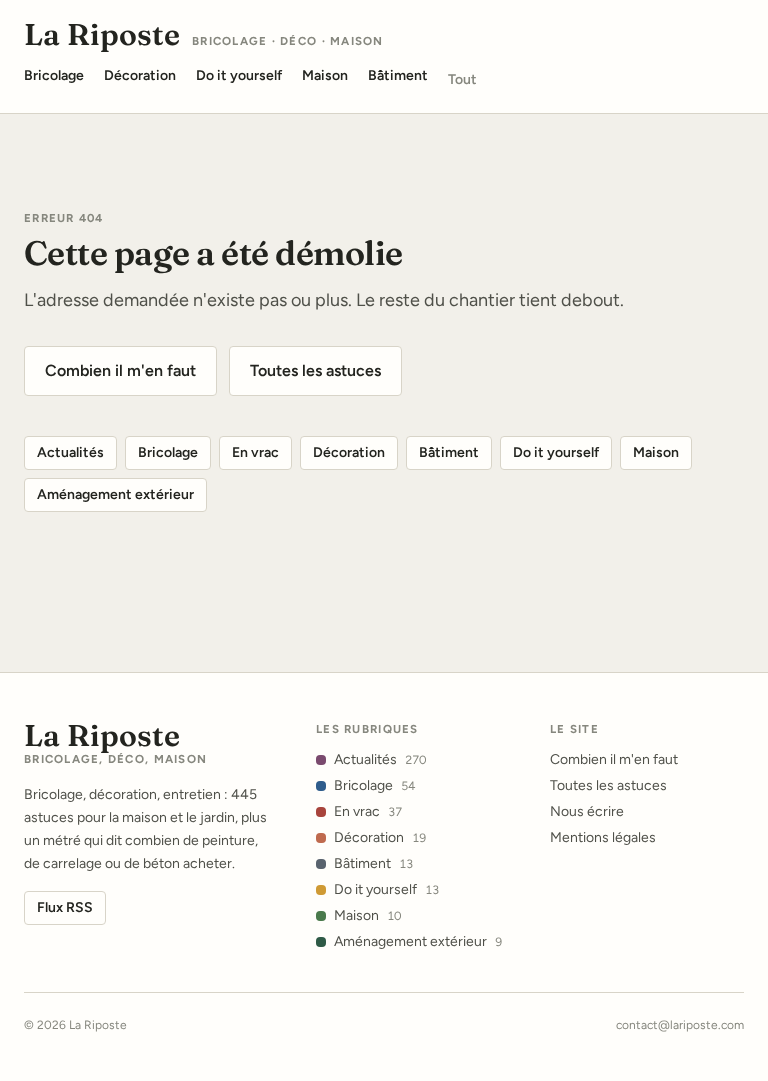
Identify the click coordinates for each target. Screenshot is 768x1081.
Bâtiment (449, 452)
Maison (656, 452)
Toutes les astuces (315, 370)
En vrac (255, 452)
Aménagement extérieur (115, 494)
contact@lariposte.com (680, 1025)
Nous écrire (587, 811)
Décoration (349, 452)
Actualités (70, 452)
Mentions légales (603, 837)
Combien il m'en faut (120, 370)
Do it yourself (556, 452)
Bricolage (168, 452)
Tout (462, 79)
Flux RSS (65, 907)
